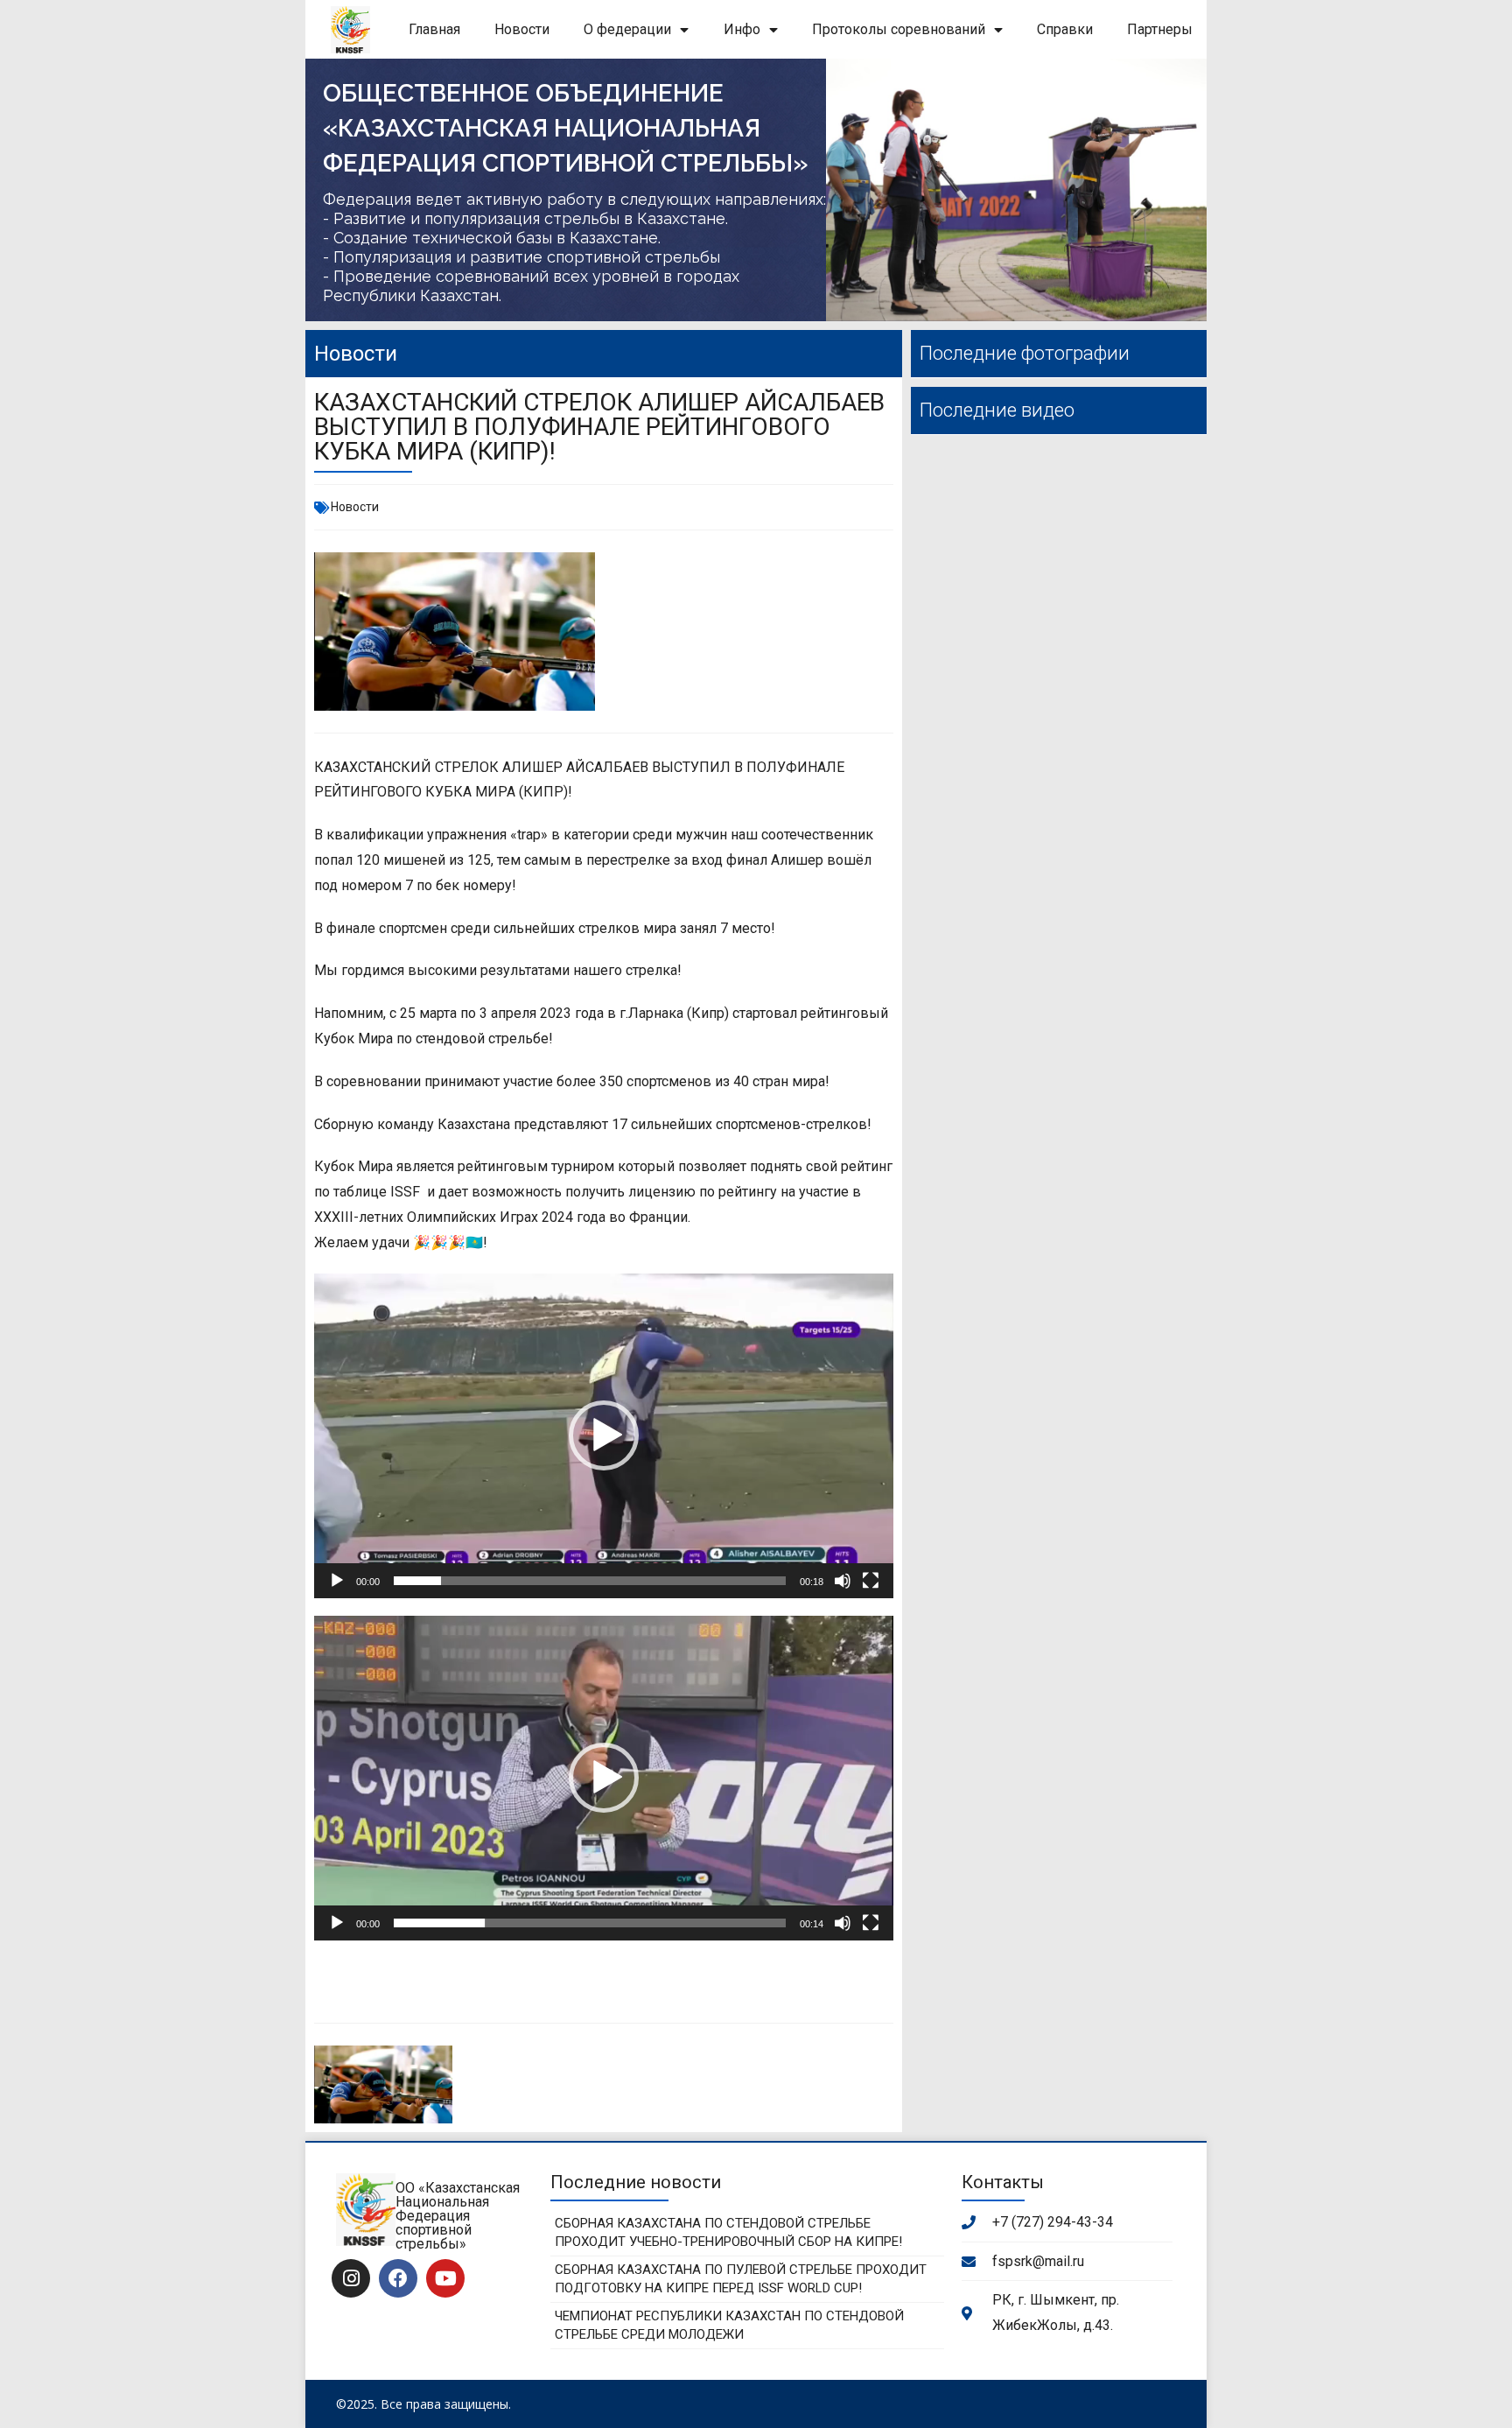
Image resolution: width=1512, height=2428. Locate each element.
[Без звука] (843, 1581)
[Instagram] (351, 2278)
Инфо (742, 29)
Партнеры (1160, 29)
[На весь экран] (871, 1581)
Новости (522, 29)
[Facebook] (398, 2278)
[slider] (590, 1581)
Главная (434, 29)
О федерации (627, 29)
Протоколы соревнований (899, 29)
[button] (604, 1435)
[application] (604, 1436)
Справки (1065, 29)
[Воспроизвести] (337, 1581)
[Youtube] (445, 2278)
